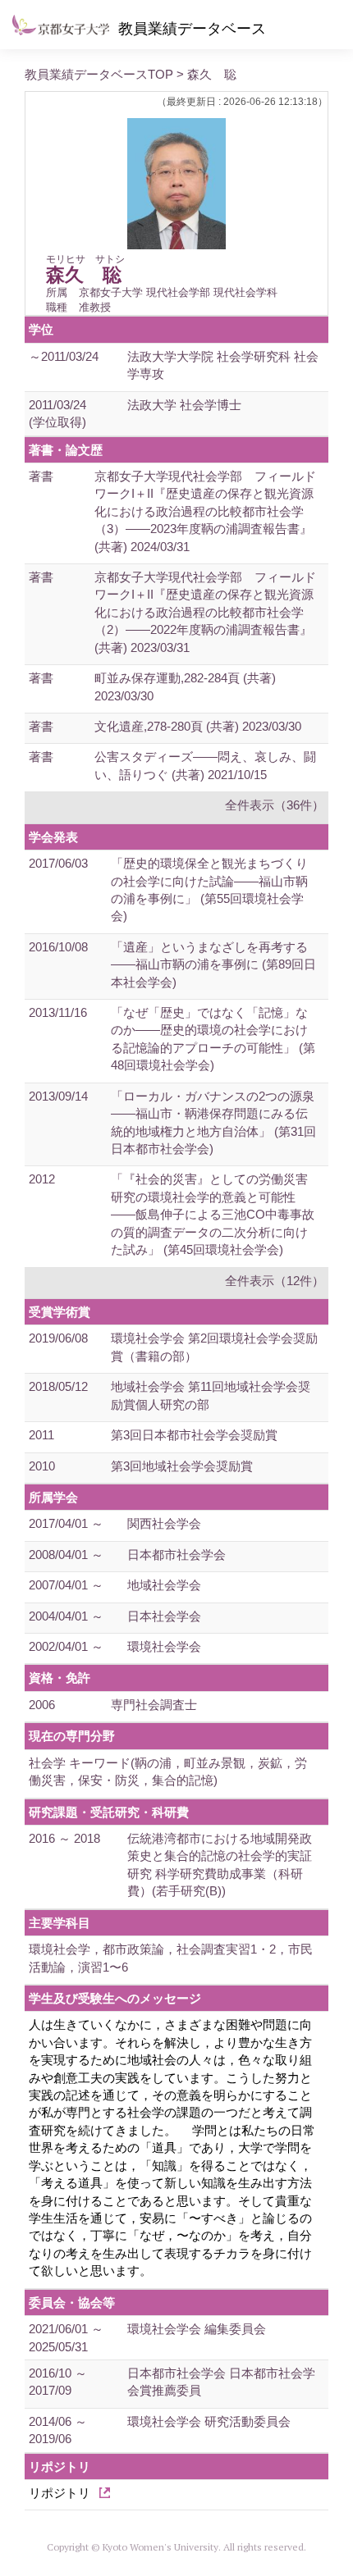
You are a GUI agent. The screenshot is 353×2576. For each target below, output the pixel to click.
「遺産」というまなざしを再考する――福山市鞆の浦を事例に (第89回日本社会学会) (213, 964)
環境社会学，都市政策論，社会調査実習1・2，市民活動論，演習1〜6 (171, 1958)
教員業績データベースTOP (99, 74)
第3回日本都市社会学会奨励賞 (194, 1435)
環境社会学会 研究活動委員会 (209, 2421)
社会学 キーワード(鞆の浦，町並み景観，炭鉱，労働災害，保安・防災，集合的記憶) (168, 1771)
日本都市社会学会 (176, 1555)
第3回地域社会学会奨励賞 (182, 1466)
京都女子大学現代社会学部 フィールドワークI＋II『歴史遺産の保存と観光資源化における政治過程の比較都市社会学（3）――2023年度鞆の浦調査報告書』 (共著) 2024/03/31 (205, 511)
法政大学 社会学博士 (184, 405)
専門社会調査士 (154, 1705)
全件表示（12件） (275, 1281)
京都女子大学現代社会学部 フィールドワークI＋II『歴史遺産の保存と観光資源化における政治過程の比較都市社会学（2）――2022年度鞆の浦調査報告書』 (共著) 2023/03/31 (205, 612)
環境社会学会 (164, 1646)
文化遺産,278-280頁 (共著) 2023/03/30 (198, 726)
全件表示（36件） (275, 805)
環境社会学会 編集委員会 (197, 2329)
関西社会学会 (164, 1523)
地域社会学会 (164, 1585)
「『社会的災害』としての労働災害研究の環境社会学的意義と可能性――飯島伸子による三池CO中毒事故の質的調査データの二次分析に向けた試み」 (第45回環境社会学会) (213, 1214)
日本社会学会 (164, 1616)
